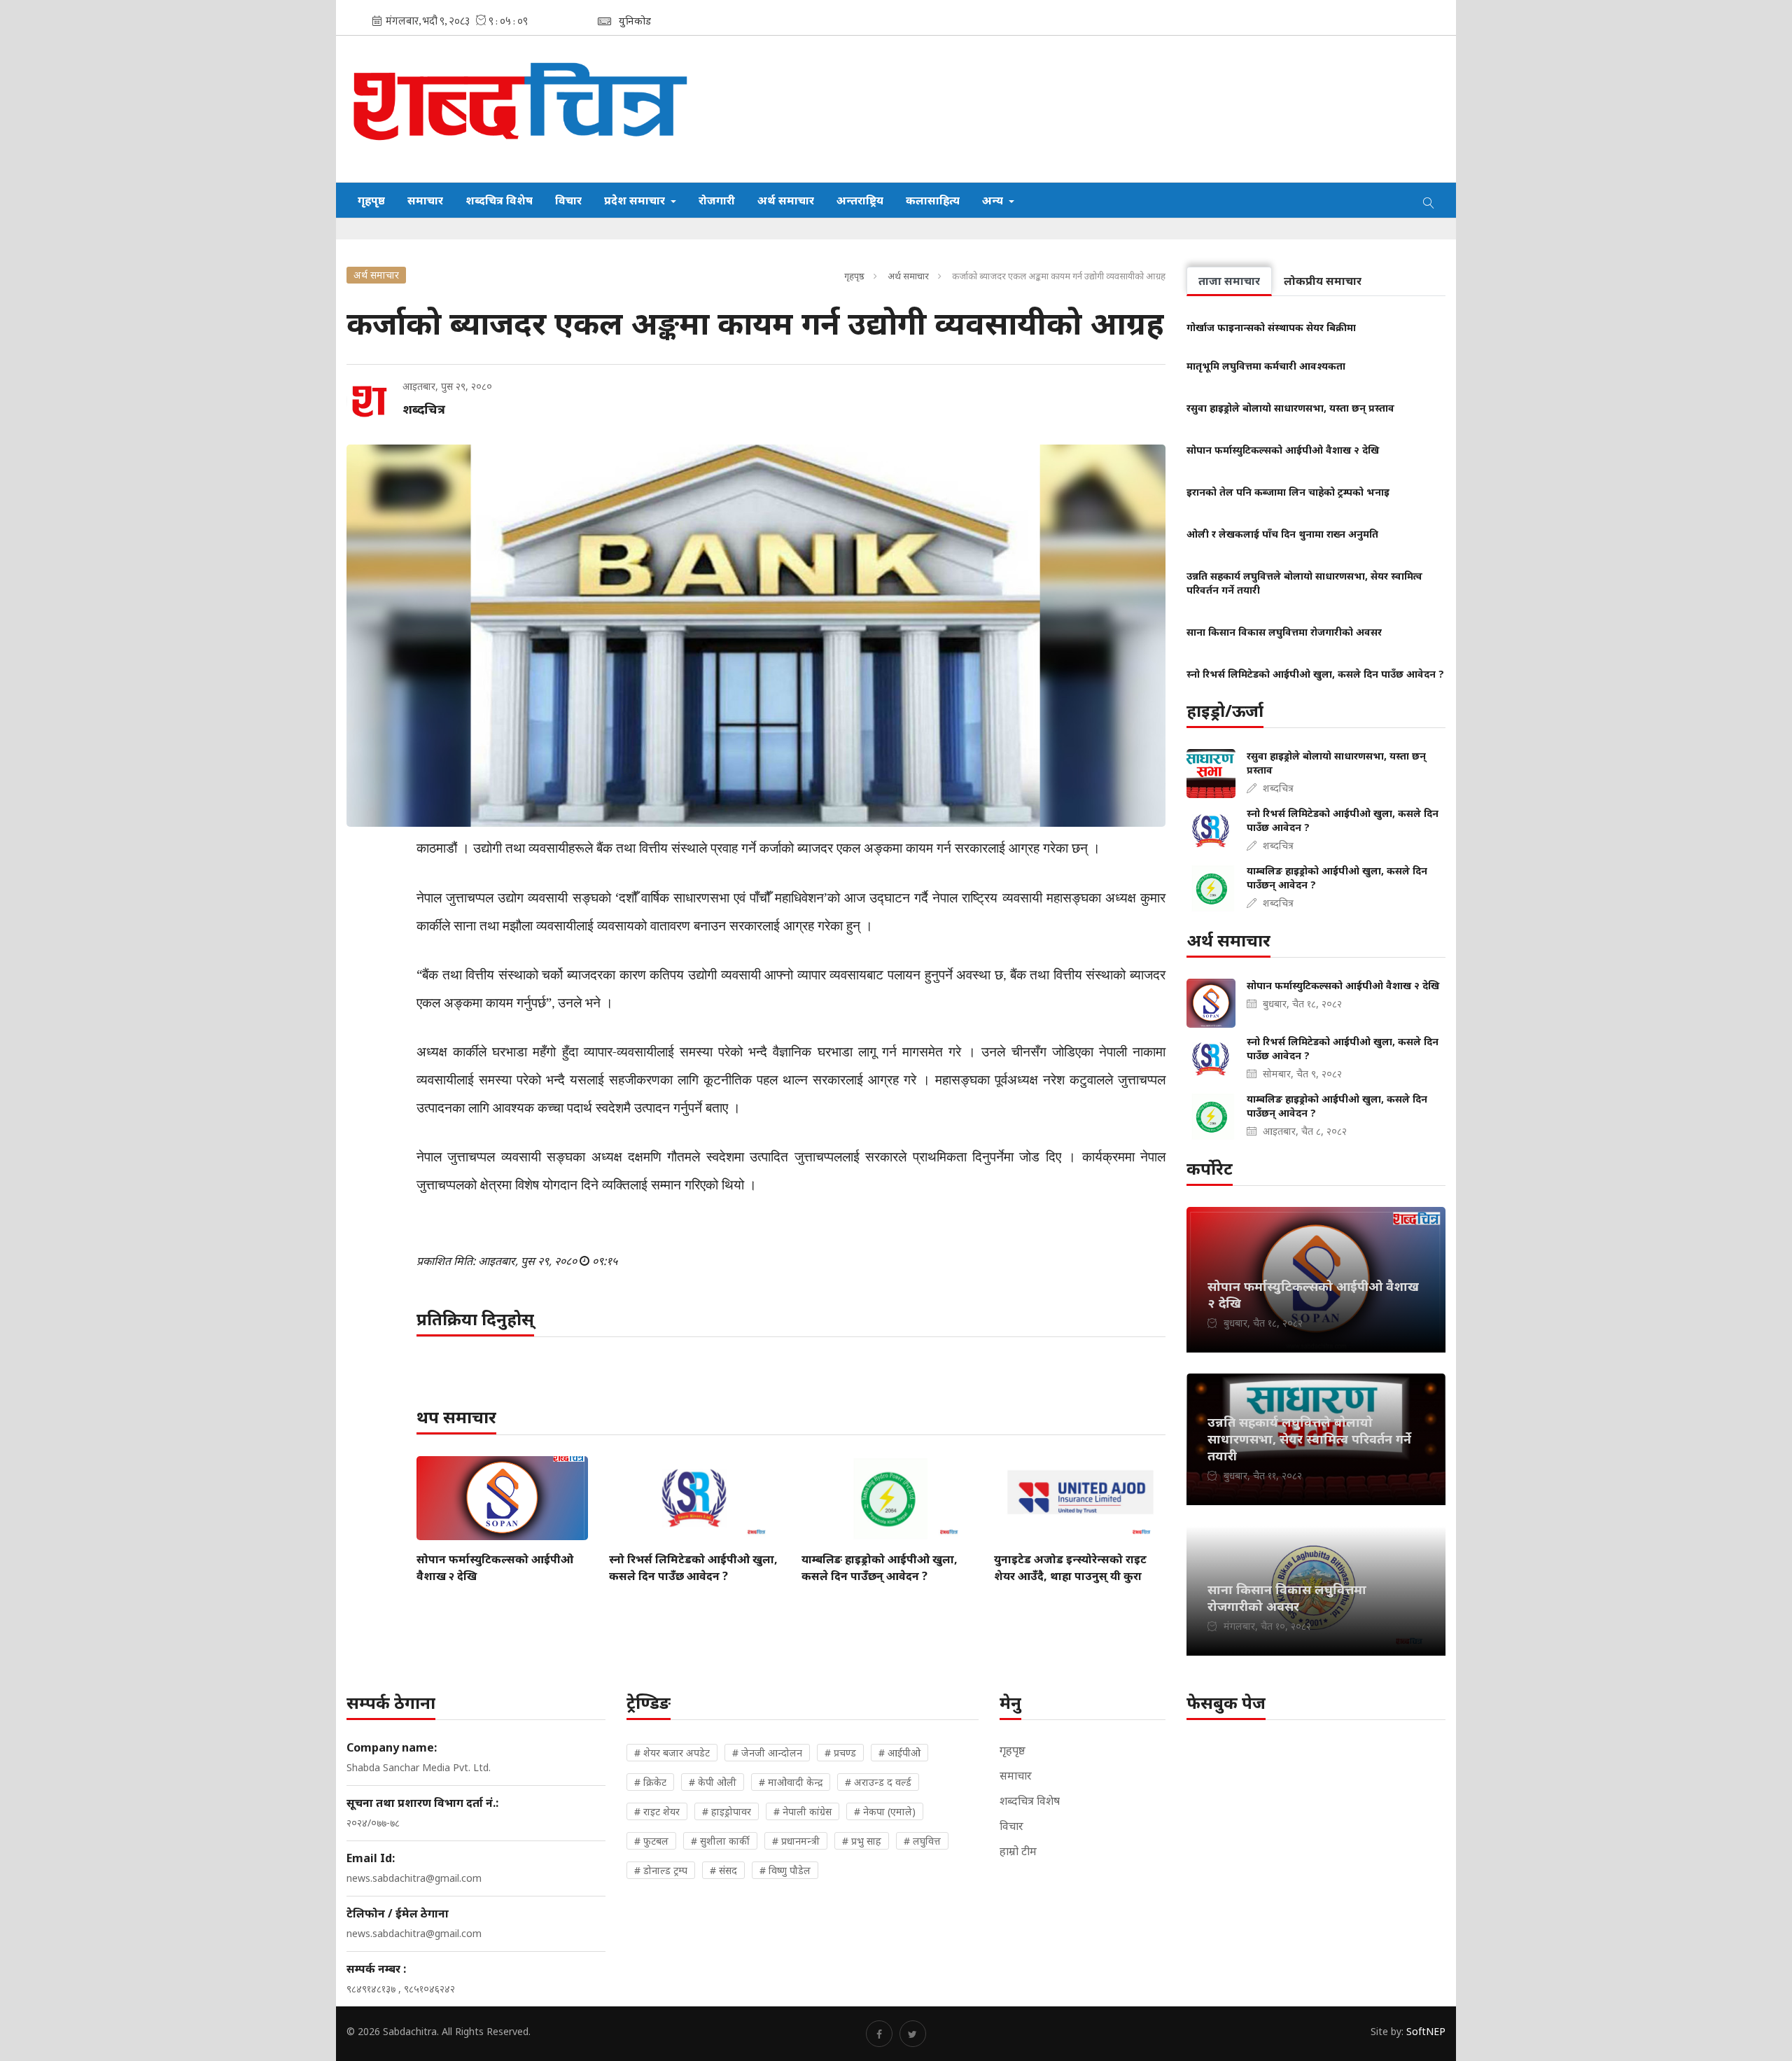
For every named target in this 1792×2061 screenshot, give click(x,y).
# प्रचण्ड (840, 1753)
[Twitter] (913, 2034)
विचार (568, 200)
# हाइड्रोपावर (727, 1811)
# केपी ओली (713, 1782)
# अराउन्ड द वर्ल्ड (878, 1782)
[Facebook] (879, 2034)
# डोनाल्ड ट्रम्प (661, 1870)
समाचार (425, 200)
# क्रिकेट (650, 1782)
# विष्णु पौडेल (785, 1870)
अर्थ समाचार (786, 200)
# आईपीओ (899, 1753)
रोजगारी (717, 200)
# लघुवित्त (922, 1841)
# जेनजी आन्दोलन (767, 1753)
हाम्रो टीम (1018, 1851)
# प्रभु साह (862, 1841)
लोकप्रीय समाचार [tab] (1323, 281)
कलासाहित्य (933, 200)
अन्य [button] (994, 200)
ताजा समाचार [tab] (1229, 281)
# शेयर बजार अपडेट (672, 1753)
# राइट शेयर (657, 1811)
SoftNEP (1426, 2031)
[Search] (1429, 200)
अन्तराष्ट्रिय (860, 200)
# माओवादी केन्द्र (791, 1782)
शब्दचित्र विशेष (499, 200)
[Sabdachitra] (523, 109)
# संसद (723, 1870)
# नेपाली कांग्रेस (803, 1811)
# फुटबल (651, 1841)
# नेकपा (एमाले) (885, 1811)
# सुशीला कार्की (720, 1841)
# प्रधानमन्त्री (796, 1841)
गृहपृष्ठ (371, 200)
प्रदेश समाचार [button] (636, 200)
